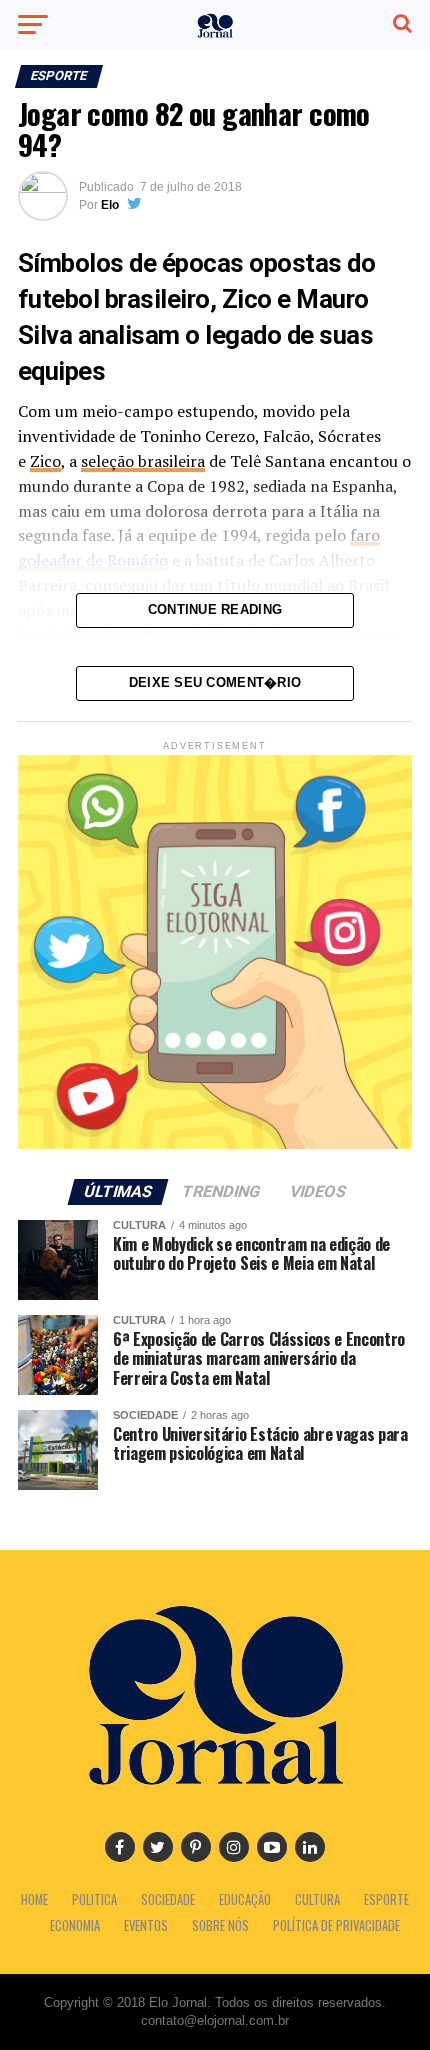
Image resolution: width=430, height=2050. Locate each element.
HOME (34, 1899)
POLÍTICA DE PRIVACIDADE (336, 1925)
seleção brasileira (143, 461)
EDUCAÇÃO (245, 1899)
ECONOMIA (75, 1925)
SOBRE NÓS (220, 1925)
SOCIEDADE (168, 1899)
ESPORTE (386, 1899)
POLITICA (94, 1899)
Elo (110, 205)
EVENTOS (146, 1925)
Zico (45, 461)
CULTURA (317, 1899)
